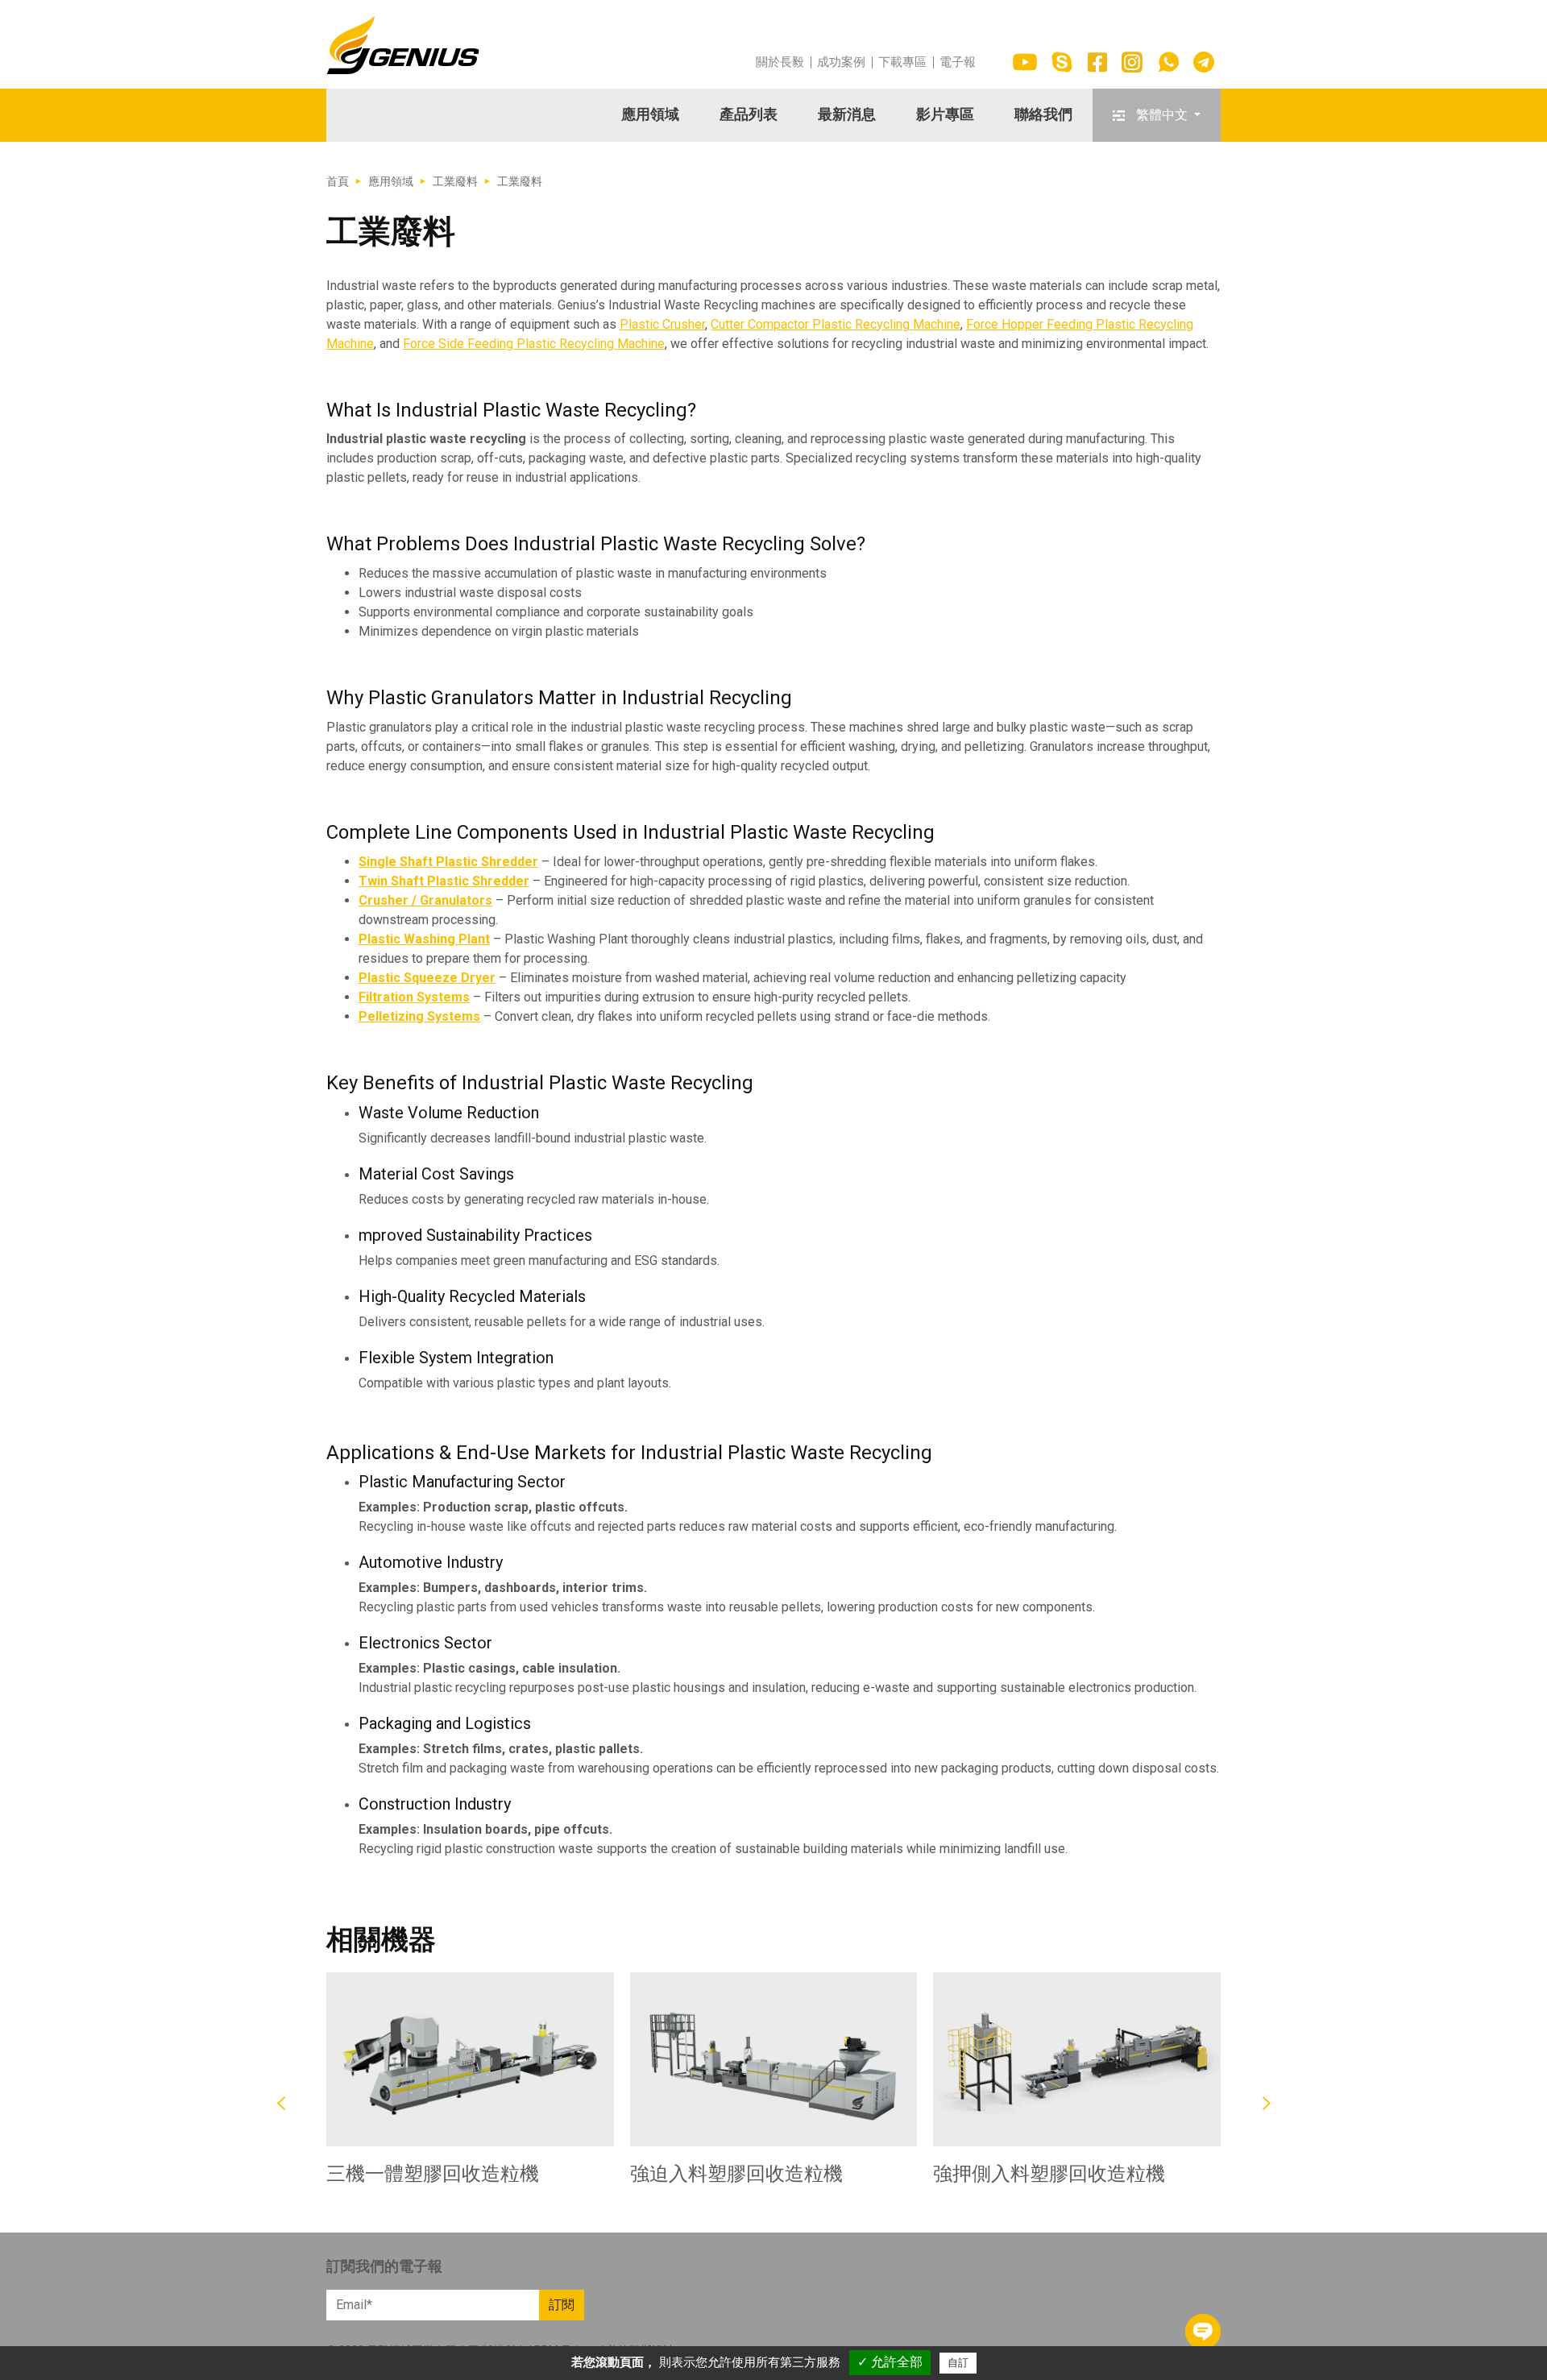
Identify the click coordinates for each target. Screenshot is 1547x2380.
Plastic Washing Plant (424, 939)
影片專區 (945, 114)
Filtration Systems (414, 997)
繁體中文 (1162, 115)
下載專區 (902, 62)
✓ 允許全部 (890, 2362)
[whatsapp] (1168, 62)
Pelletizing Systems (419, 1016)
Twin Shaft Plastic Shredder (444, 881)
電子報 (958, 62)
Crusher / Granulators (425, 900)
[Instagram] (1132, 62)
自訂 (958, 2363)
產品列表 (749, 114)
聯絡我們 (1043, 114)
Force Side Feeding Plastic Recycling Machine (534, 344)
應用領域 (650, 114)
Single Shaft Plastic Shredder (448, 862)
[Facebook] (1097, 62)
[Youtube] (1025, 62)
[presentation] (281, 2104)
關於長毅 (780, 62)
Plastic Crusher (662, 324)
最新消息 (847, 114)
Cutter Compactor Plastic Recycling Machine (836, 324)
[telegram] (1204, 62)
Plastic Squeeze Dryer (427, 978)
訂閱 (562, 2305)
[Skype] (1062, 62)
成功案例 (841, 62)
